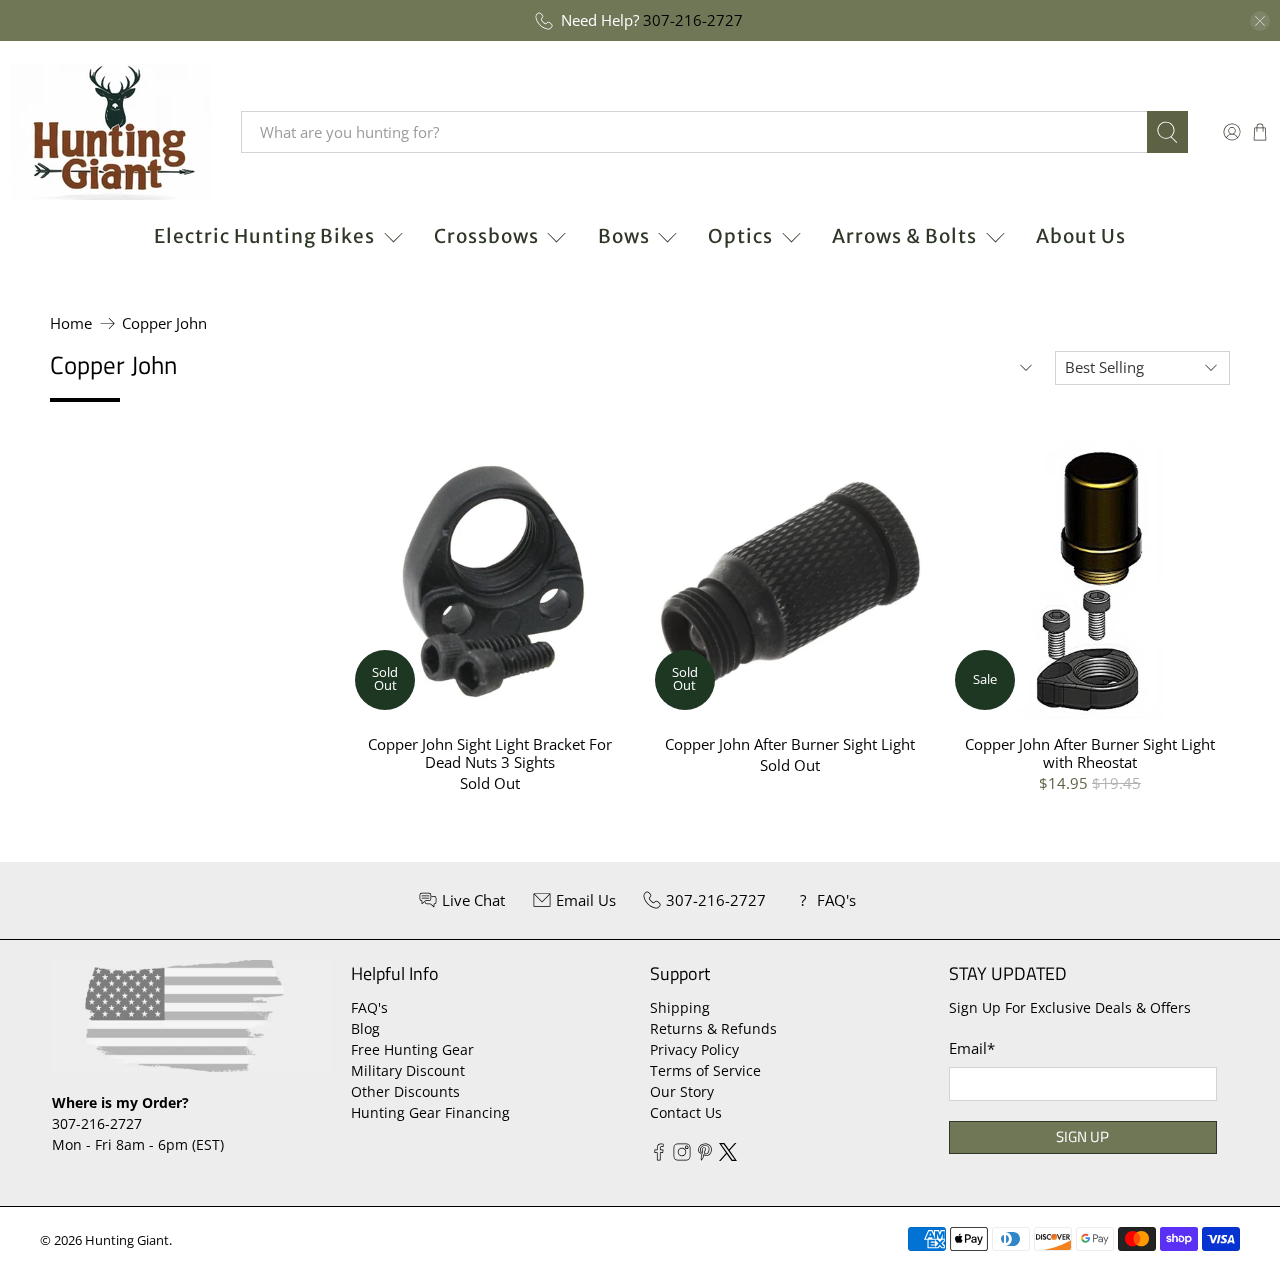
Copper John (164, 323)
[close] (1260, 21)
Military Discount (408, 1070)
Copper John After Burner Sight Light (790, 743)
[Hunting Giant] (111, 132)
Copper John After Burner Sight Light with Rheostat (1090, 752)
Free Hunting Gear (412, 1049)
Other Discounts (405, 1091)
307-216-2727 (693, 20)
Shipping (680, 1007)
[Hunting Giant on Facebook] (659, 1155)
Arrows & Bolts (904, 236)
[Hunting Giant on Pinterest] (705, 1155)
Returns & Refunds (713, 1028)
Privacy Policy (694, 1049)
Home (71, 323)
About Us (1081, 236)
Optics (740, 236)
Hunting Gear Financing (430, 1112)
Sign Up (1082, 1136)
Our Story (682, 1091)
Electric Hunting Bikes (264, 236)
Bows (624, 236)
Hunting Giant (127, 1240)
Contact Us (686, 1112)
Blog (365, 1028)
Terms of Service (705, 1070)
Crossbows (486, 236)
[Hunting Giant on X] (728, 1155)
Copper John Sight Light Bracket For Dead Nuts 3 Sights (490, 752)
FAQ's (369, 1007)
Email (972, 1048)
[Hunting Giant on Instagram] (682, 1155)
